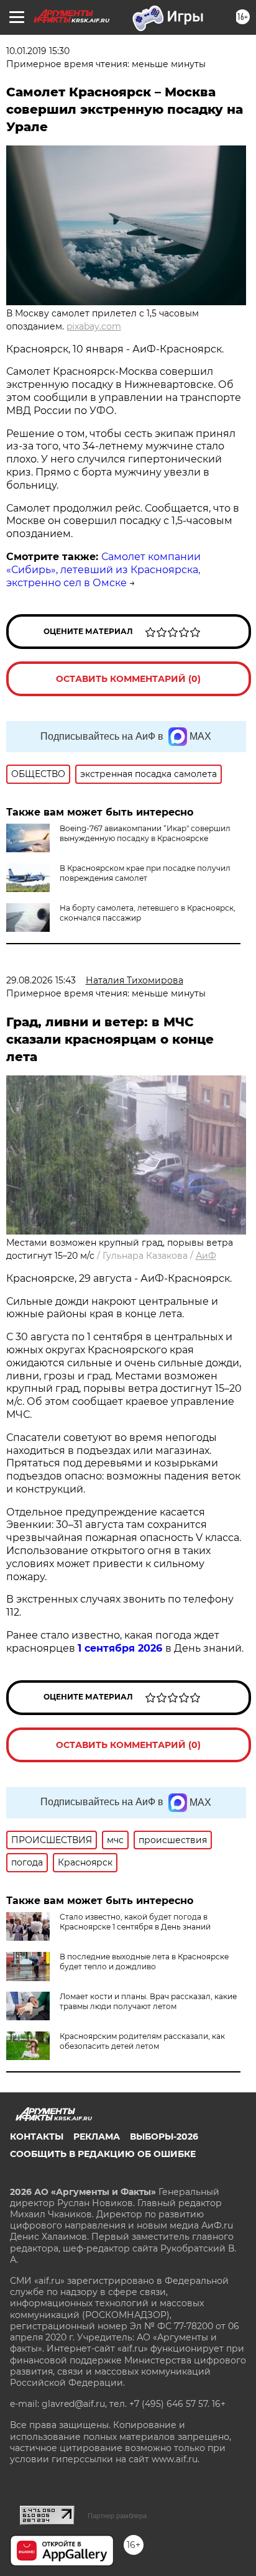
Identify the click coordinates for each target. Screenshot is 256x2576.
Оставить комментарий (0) (128, 679)
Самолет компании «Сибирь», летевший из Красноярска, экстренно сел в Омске (103, 570)
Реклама (97, 2137)
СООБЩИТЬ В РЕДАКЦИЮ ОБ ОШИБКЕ (103, 2154)
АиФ (206, 1256)
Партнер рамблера (117, 2516)
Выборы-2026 (164, 2137)
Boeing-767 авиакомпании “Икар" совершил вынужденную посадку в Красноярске (145, 833)
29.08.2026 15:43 (41, 980)
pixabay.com (94, 326)
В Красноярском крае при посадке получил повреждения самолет (145, 873)
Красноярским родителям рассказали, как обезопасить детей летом (142, 2041)
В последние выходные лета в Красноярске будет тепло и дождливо (144, 1962)
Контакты (37, 2137)
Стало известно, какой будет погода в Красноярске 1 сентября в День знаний (135, 1922)
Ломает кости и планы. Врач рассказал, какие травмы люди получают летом (148, 2001)
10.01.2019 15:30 (38, 51)
